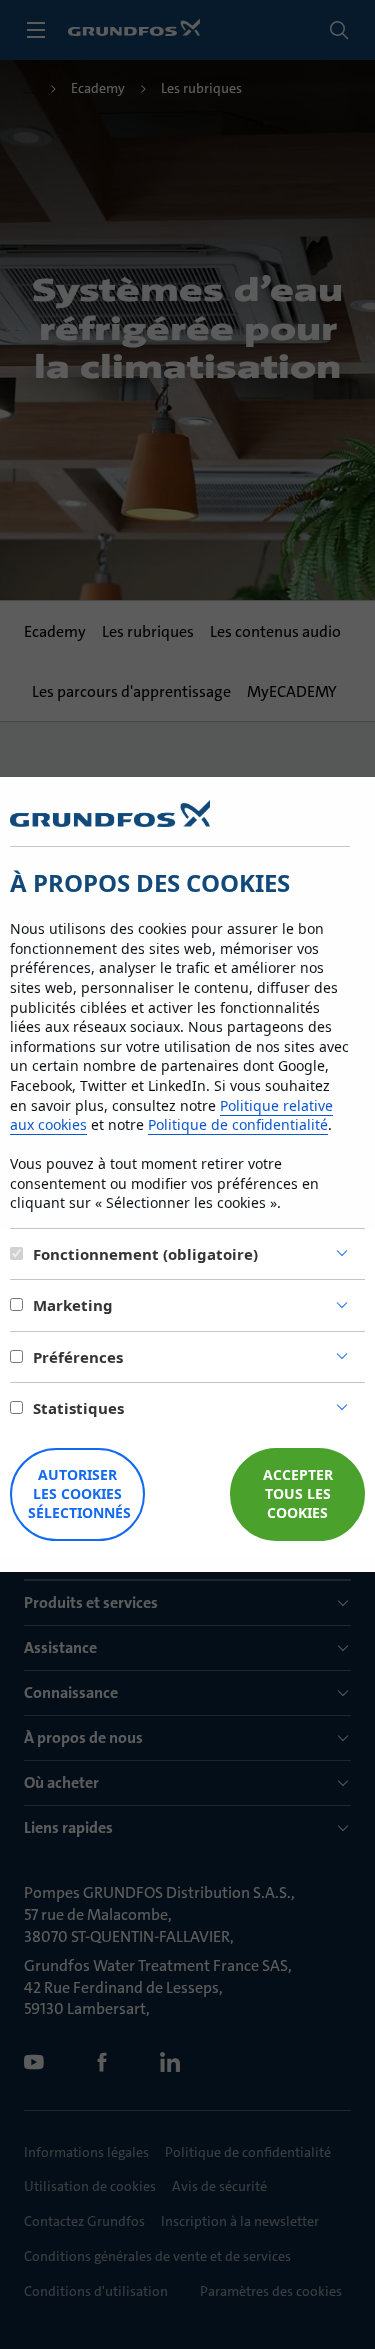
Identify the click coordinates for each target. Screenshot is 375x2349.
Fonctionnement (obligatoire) (145, 1254)
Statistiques (78, 1408)
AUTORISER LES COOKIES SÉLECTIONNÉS (79, 1493)
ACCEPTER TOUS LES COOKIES (298, 1493)
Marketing (73, 1305)
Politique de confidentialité (238, 1124)
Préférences (78, 1357)
